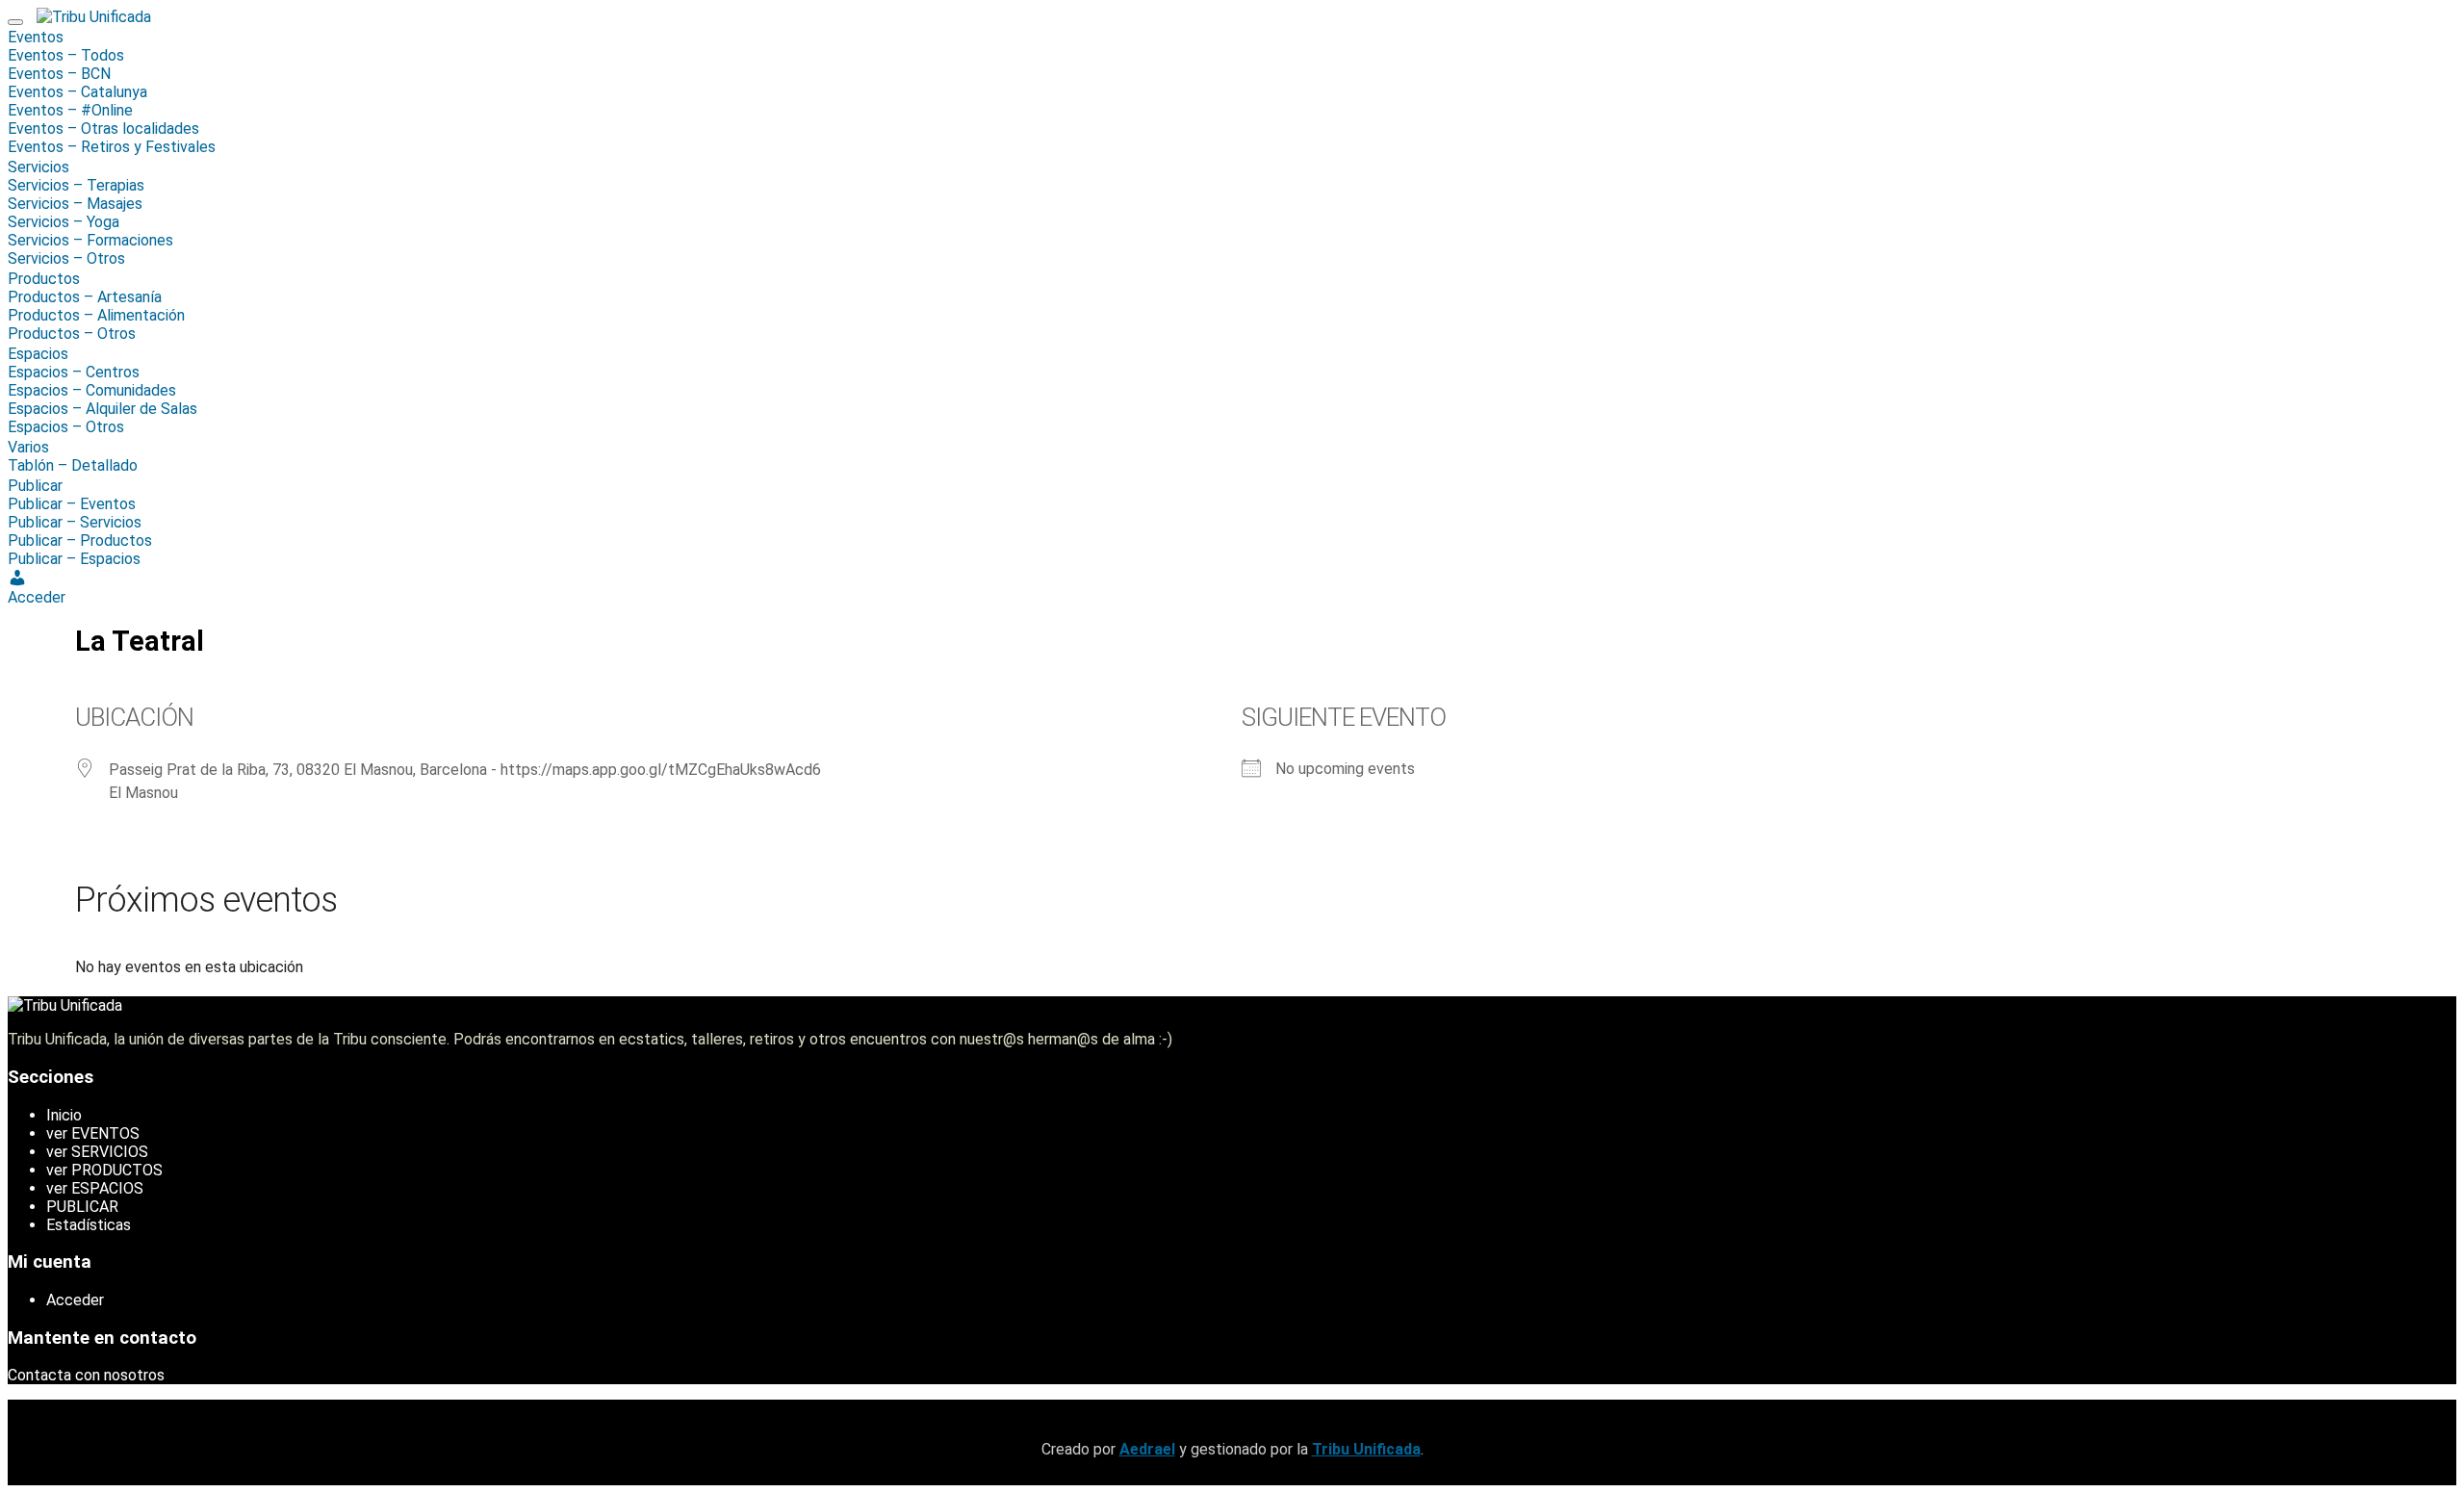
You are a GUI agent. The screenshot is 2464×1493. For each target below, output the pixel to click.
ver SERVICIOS (97, 1152)
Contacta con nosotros (86, 1375)
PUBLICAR (82, 1207)
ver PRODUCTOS (104, 1170)
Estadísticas (89, 1225)
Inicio (64, 1115)
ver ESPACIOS (95, 1188)
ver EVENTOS (93, 1133)
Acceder (75, 1300)
